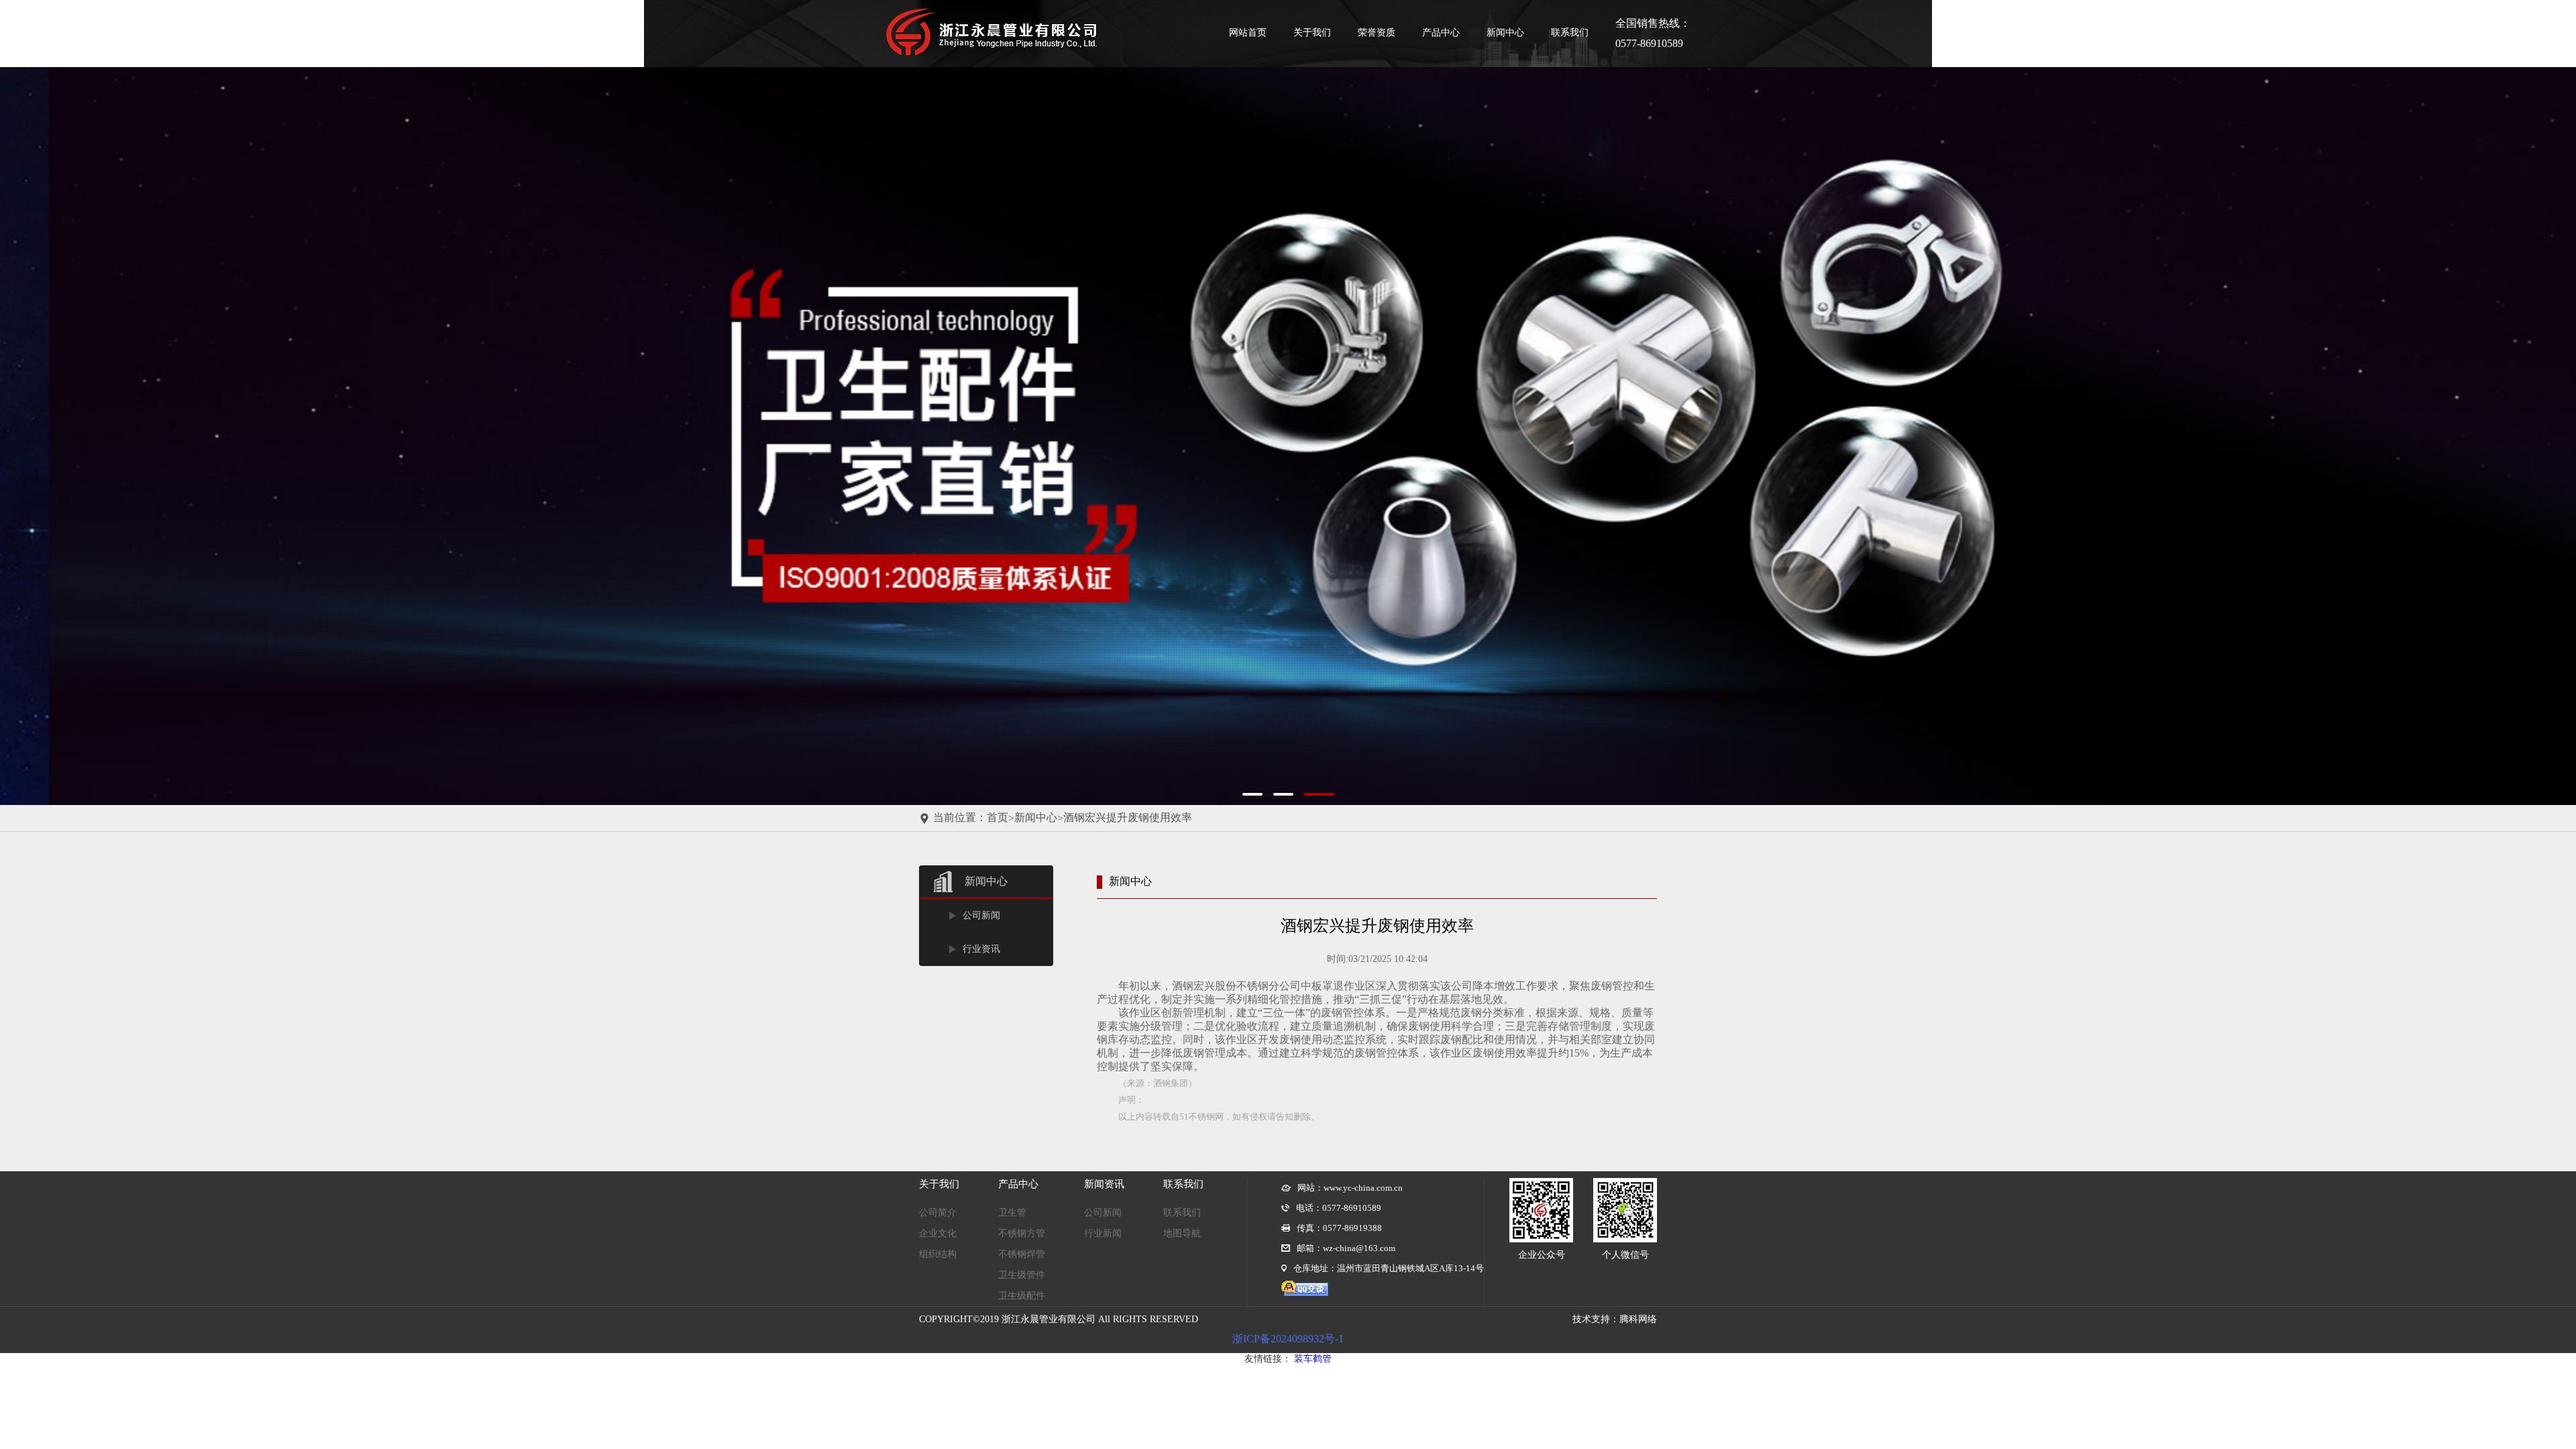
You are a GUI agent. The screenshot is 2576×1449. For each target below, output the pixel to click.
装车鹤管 (1313, 1359)
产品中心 (1441, 33)
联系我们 (1570, 33)
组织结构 (938, 1254)
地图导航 (1182, 1233)
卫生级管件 (1022, 1275)
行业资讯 (981, 949)
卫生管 (1012, 1213)
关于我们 (1312, 33)
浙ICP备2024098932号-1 (1288, 1339)
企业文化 (938, 1233)
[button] (94, 436)
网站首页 (1248, 33)
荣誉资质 (1377, 33)
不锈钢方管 (1022, 1233)
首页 (998, 817)
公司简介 (938, 1213)
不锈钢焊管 (1022, 1254)
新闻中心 (1505, 33)
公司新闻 (981, 915)
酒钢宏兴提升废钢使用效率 (1128, 817)
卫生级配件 (1022, 1296)
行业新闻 (1103, 1233)
